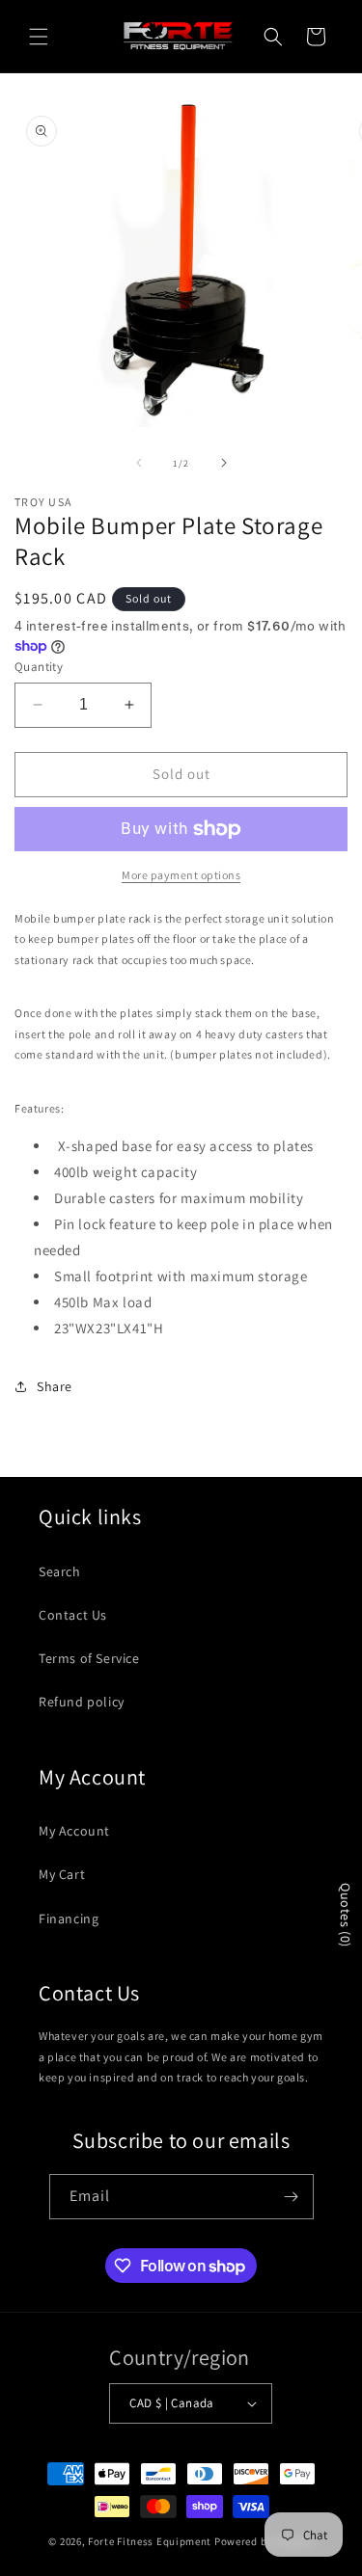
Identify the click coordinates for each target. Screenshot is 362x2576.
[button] (39, 37)
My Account (74, 1831)
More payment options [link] (181, 875)
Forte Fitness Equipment (150, 2541)
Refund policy (82, 1702)
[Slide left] (139, 463)
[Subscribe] (292, 2197)
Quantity (39, 667)
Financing (69, 1919)
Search (60, 1571)
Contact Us (73, 1615)
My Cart (62, 1874)
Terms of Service (89, 1658)
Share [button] (55, 1386)
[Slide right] (224, 463)
